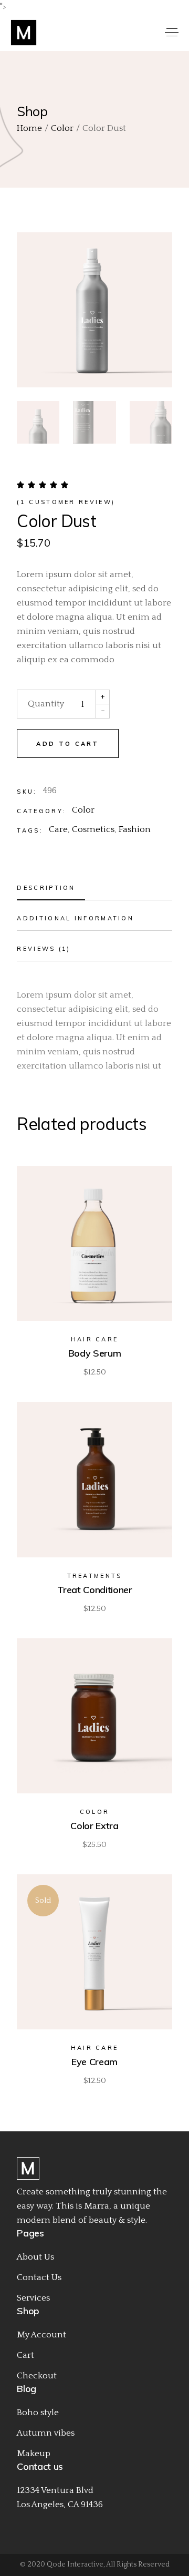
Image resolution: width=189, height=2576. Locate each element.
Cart (25, 2355)
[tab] (94, 890)
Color (83, 810)
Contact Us (39, 2277)
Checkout (37, 2376)
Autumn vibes (46, 2433)
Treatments (95, 1576)
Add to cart (67, 744)
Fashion (135, 829)
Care (58, 829)
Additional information (75, 918)
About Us (35, 2257)
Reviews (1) (44, 949)
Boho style (38, 2413)
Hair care (95, 1339)
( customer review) (66, 502)
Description (46, 888)
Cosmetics (93, 829)
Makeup (34, 2454)
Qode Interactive (75, 2564)
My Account (41, 2335)
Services (33, 2298)
